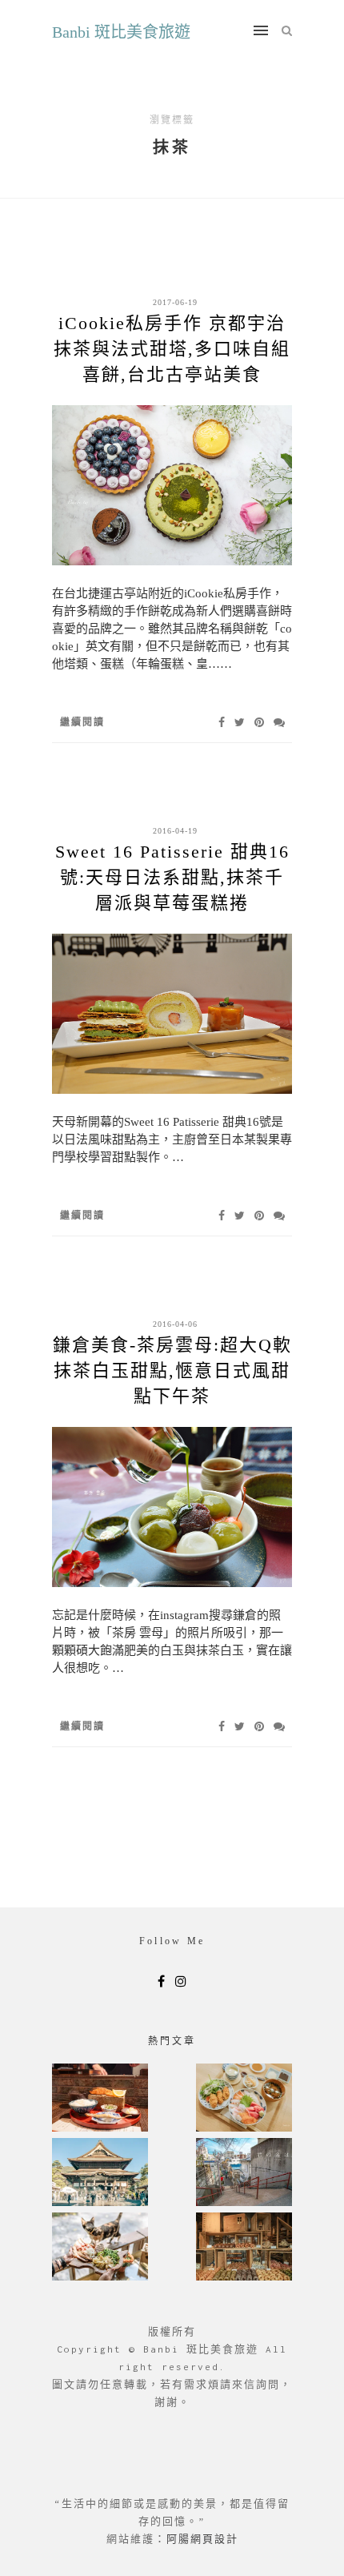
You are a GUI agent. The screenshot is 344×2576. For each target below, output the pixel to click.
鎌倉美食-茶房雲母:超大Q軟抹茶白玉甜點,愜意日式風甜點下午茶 (172, 1370)
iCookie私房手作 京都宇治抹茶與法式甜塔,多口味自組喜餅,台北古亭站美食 (172, 349)
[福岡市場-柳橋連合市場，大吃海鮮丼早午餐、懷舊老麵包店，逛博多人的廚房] (244, 2099)
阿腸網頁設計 (202, 2539)
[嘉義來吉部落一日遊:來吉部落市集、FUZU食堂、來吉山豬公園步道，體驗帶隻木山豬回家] (100, 2248)
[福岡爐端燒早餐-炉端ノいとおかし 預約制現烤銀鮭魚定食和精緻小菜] (100, 2099)
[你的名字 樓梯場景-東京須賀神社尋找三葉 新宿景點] (244, 2174)
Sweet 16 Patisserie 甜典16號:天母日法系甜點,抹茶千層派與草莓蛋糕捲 (172, 877)
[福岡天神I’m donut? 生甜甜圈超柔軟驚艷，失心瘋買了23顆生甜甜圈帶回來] (244, 2248)
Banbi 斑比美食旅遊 (121, 32)
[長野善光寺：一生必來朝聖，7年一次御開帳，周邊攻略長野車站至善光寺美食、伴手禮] (100, 2174)
